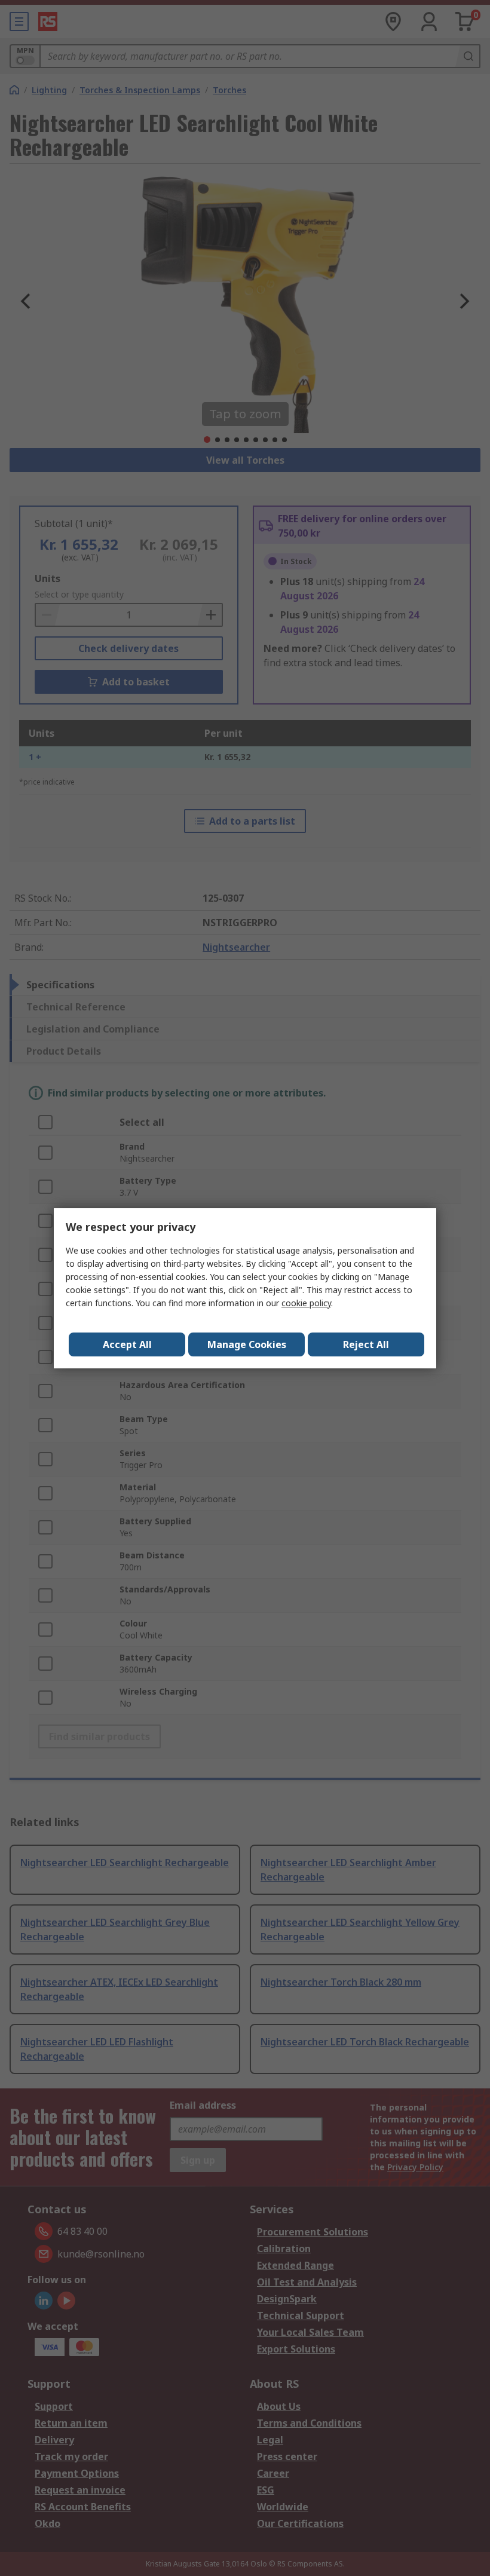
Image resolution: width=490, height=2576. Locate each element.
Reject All (366, 1344)
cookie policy (306, 1303)
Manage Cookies (247, 1344)
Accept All (127, 1344)
